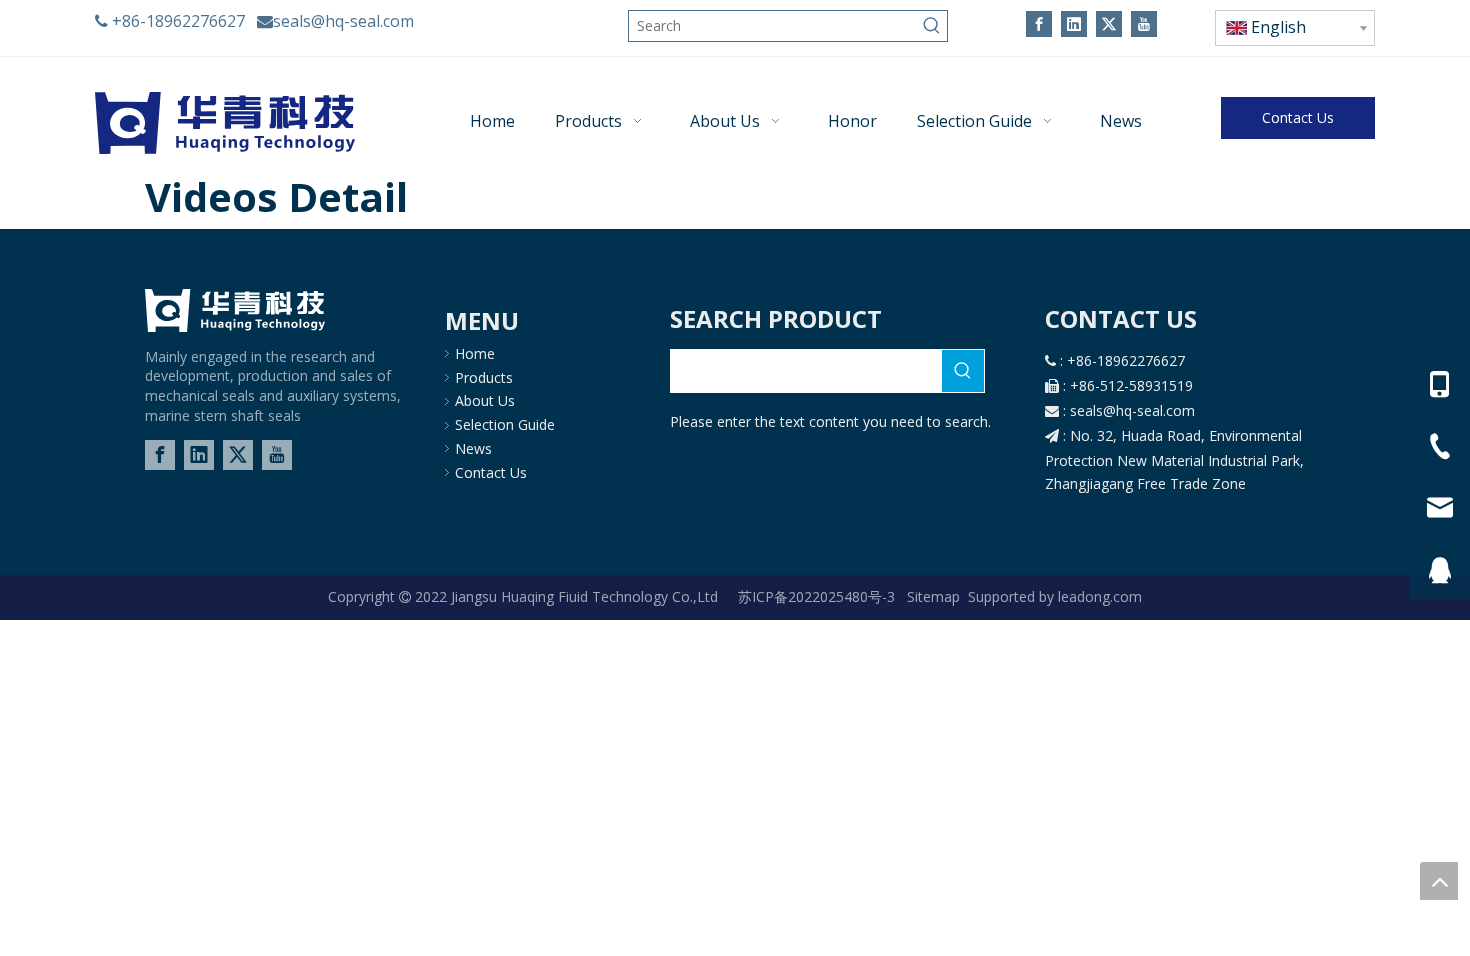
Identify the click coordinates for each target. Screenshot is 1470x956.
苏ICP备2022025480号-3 (818, 596)
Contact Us (1298, 117)
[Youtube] (1144, 23)
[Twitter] (1109, 23)
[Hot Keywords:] (932, 26)
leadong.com (1098, 596)
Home (475, 353)
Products (484, 377)
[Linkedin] (1074, 23)
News (473, 448)
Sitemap (933, 596)
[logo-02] (235, 310)
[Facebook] (1039, 23)
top (1439, 881)
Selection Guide (505, 424)
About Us (485, 400)
